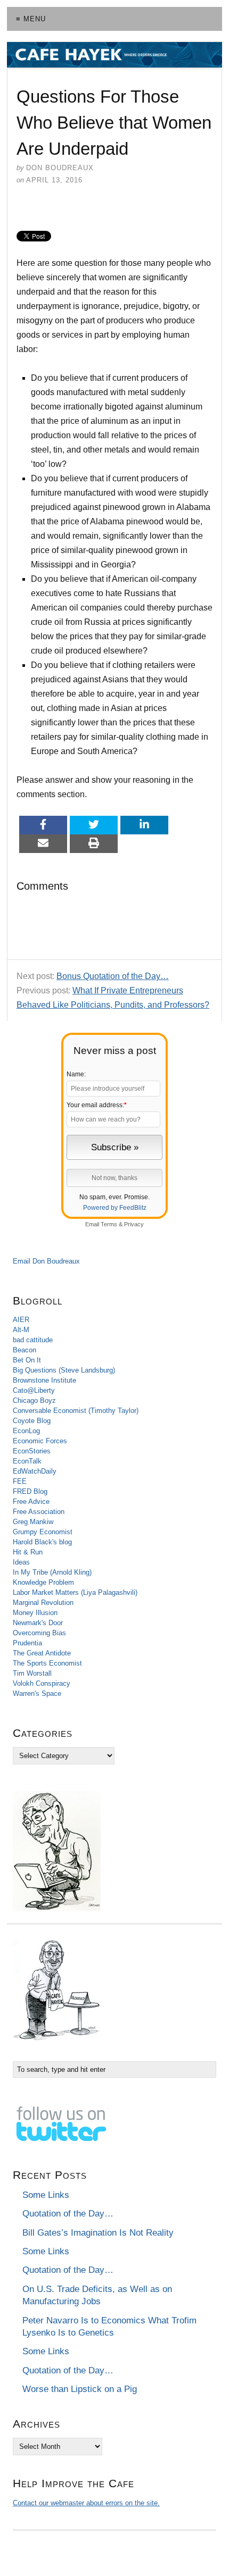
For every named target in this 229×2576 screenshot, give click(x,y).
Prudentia (27, 1643)
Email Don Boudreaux (46, 1261)
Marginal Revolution (43, 1603)
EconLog (26, 1431)
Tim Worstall (32, 1673)
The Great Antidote (42, 1653)
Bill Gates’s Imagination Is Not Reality (98, 2233)
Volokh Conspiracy (42, 1683)
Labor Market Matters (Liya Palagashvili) (75, 1592)
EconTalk (27, 1461)
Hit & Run (28, 1552)
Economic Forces (40, 1441)
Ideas (21, 1562)
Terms (109, 1224)
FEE (20, 1481)
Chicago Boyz (34, 1400)
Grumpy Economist (43, 1532)
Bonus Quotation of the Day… (113, 976)
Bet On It (27, 1360)
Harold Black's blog (42, 1542)
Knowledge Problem (43, 1582)
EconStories (32, 1451)
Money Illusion (35, 1613)
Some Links (46, 2195)
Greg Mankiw (33, 1522)
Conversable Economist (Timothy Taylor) (76, 1411)
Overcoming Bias (39, 1633)
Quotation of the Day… (68, 2214)
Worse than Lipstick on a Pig (80, 2389)
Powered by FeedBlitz (115, 1208)
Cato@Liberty (34, 1390)
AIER (21, 1320)
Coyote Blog (32, 1421)
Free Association (39, 1512)
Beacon (24, 1350)
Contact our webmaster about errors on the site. (86, 2503)
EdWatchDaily (35, 1471)
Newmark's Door (38, 1623)
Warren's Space (37, 1693)
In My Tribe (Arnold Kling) (52, 1572)
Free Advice (31, 1502)
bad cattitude (33, 1340)
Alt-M (21, 1330)
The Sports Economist (47, 1663)
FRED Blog (30, 1491)
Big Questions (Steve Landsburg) (64, 1370)
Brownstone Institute (44, 1380)
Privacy (134, 1224)
